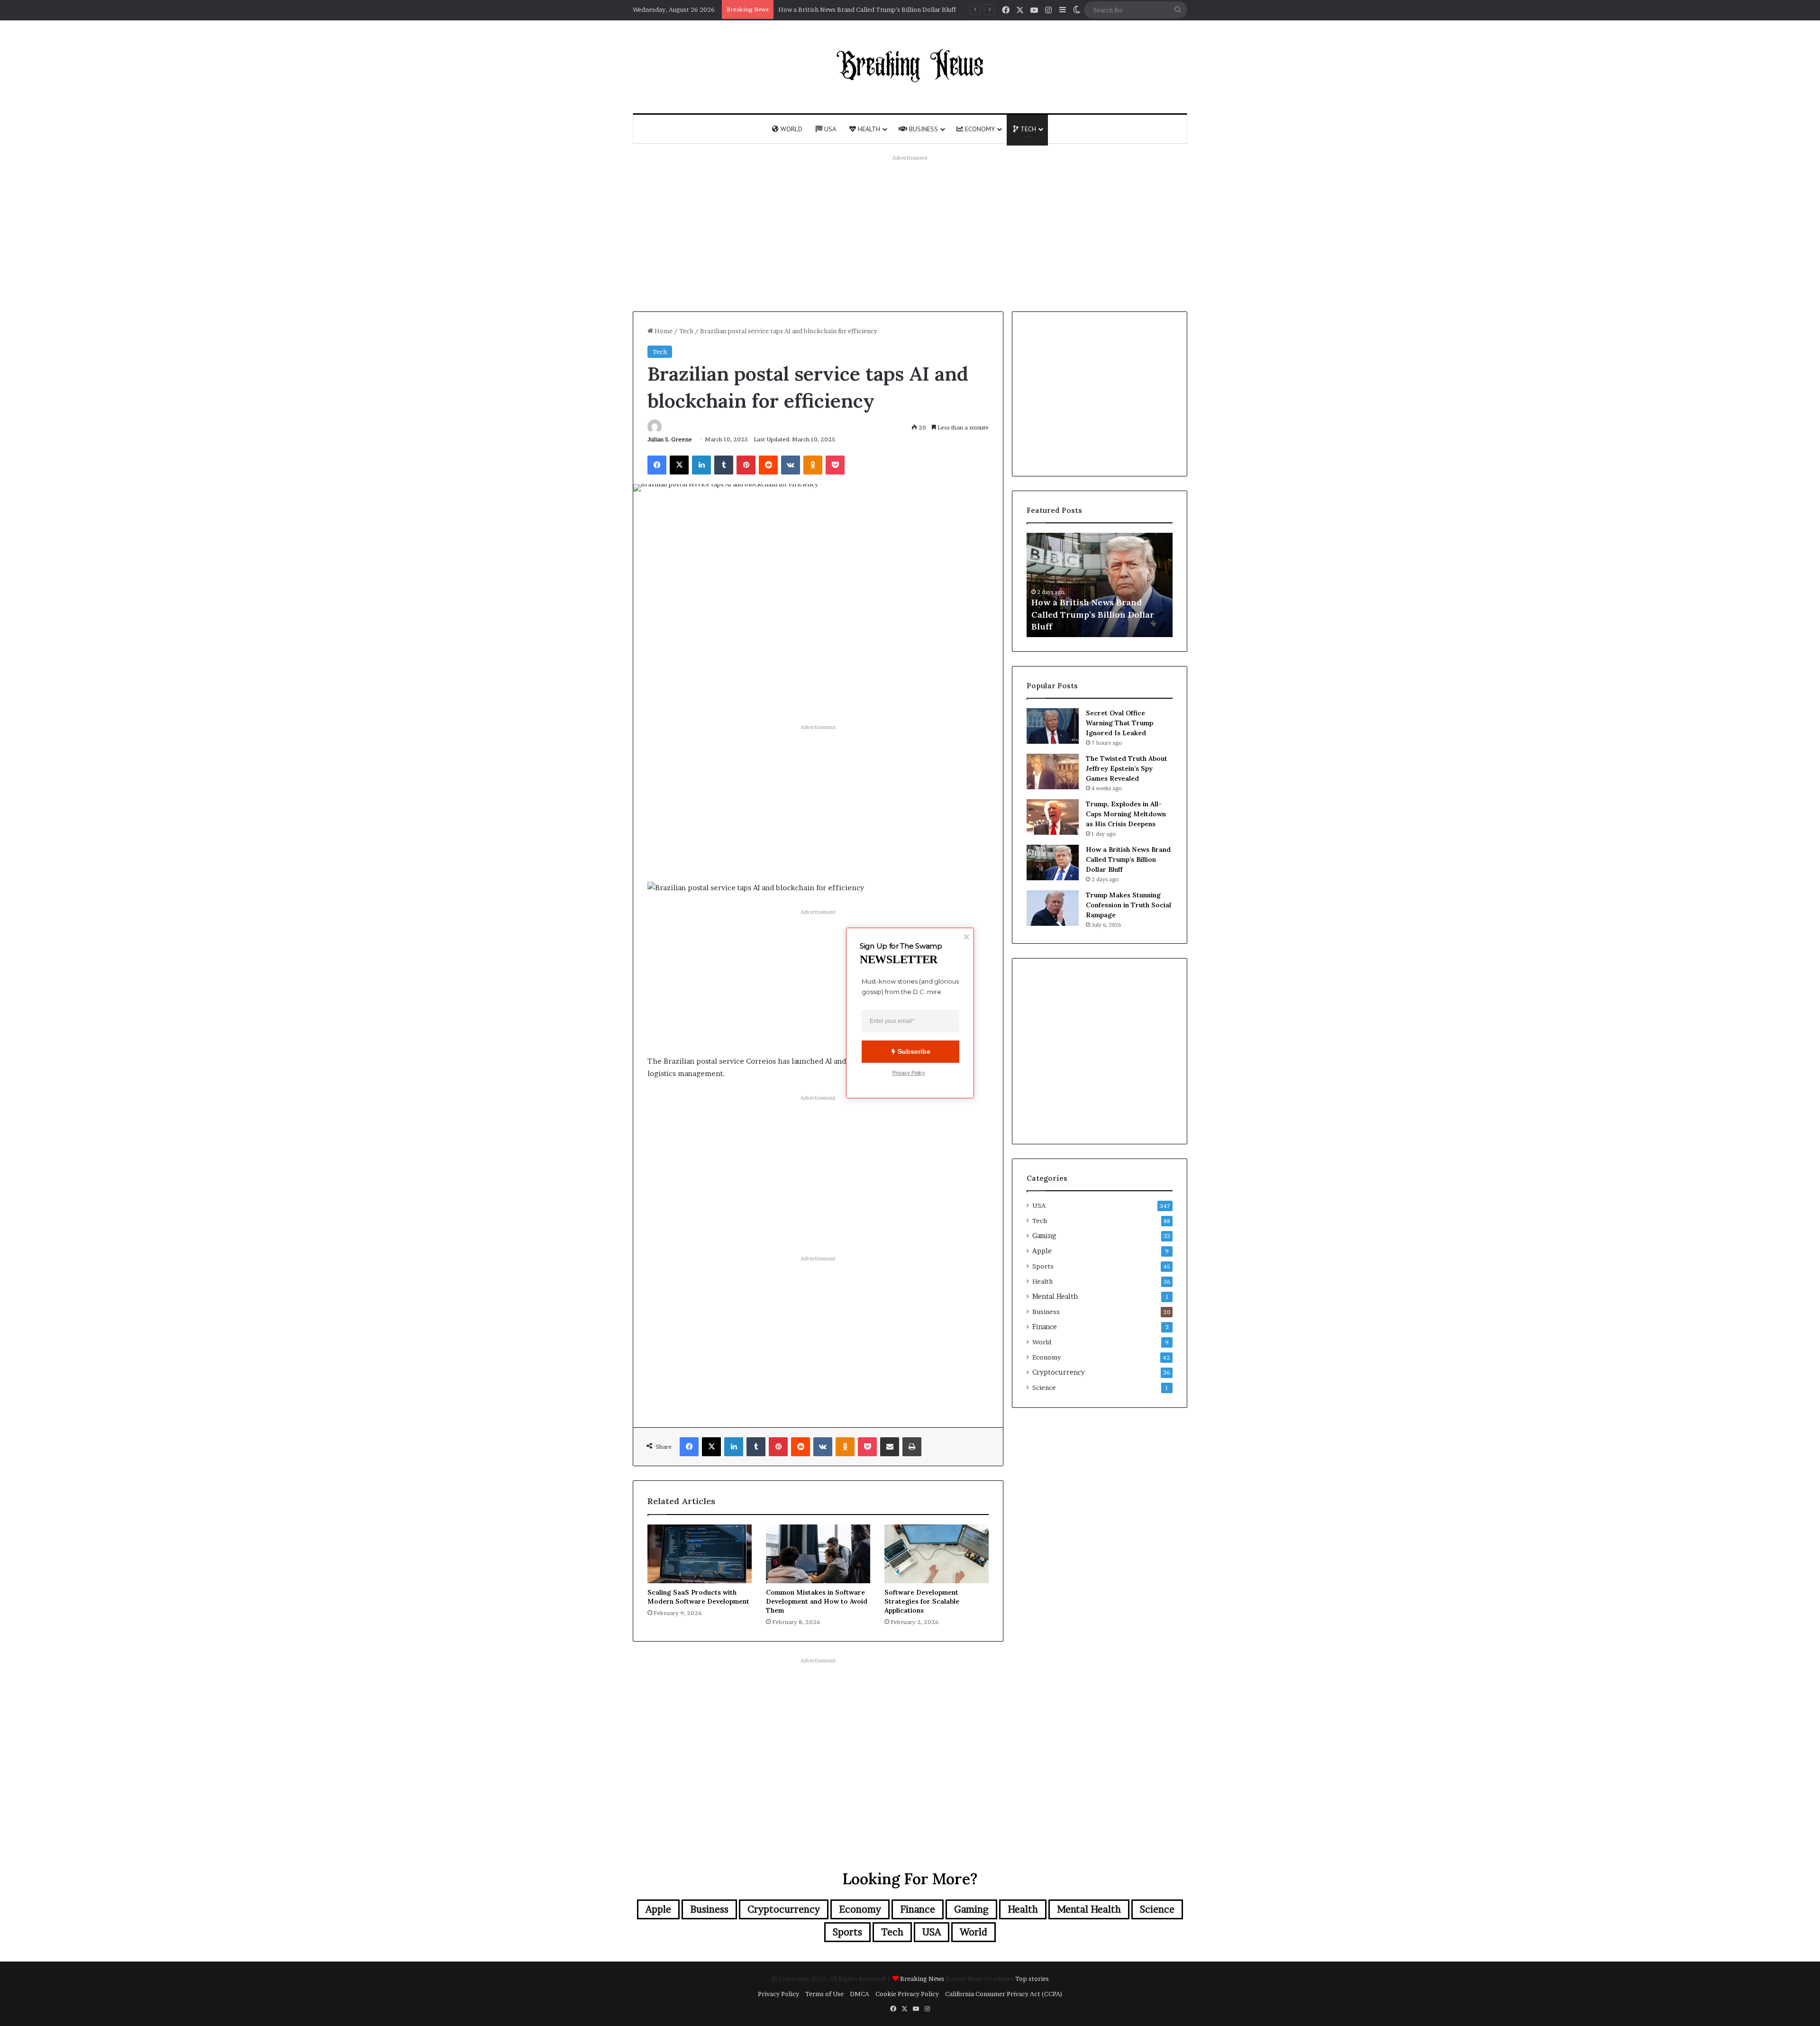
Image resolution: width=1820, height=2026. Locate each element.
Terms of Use (824, 1994)
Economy (979, 129)
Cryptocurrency (1059, 1372)
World (791, 129)
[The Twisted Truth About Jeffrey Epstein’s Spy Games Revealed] (1053, 771)
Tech (1027, 129)
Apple (1042, 1251)
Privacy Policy (778, 1994)
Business (923, 129)
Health (868, 129)
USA (829, 129)
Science (1044, 1387)
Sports (1043, 1266)
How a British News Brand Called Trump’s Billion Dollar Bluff (1128, 859)
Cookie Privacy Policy (907, 1994)
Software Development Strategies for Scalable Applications (922, 1601)
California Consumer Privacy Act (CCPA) (1004, 1994)
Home (663, 331)
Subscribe (914, 1051)
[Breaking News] (910, 65)
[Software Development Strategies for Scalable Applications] (937, 1554)
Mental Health (1055, 1296)
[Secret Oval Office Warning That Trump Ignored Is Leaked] (1053, 726)
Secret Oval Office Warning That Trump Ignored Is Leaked (1119, 723)
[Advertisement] (910, 231)
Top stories (1032, 1979)
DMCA (860, 1994)
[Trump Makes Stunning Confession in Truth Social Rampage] (1053, 908)
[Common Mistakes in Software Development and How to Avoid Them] (818, 1554)
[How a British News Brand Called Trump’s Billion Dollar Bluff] (1053, 862)
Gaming (1044, 1236)
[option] (1100, 585)
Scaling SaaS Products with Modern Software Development (698, 1597)
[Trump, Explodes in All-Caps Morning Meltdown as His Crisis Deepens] (1053, 817)
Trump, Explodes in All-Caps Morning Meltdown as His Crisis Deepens (1126, 814)
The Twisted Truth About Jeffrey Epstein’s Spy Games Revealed (870, 9)
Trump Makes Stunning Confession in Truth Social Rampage (1128, 905)
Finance (1045, 1327)
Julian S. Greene (670, 439)
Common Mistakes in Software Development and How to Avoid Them (817, 1601)
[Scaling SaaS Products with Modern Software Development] (700, 1554)
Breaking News (923, 1979)
